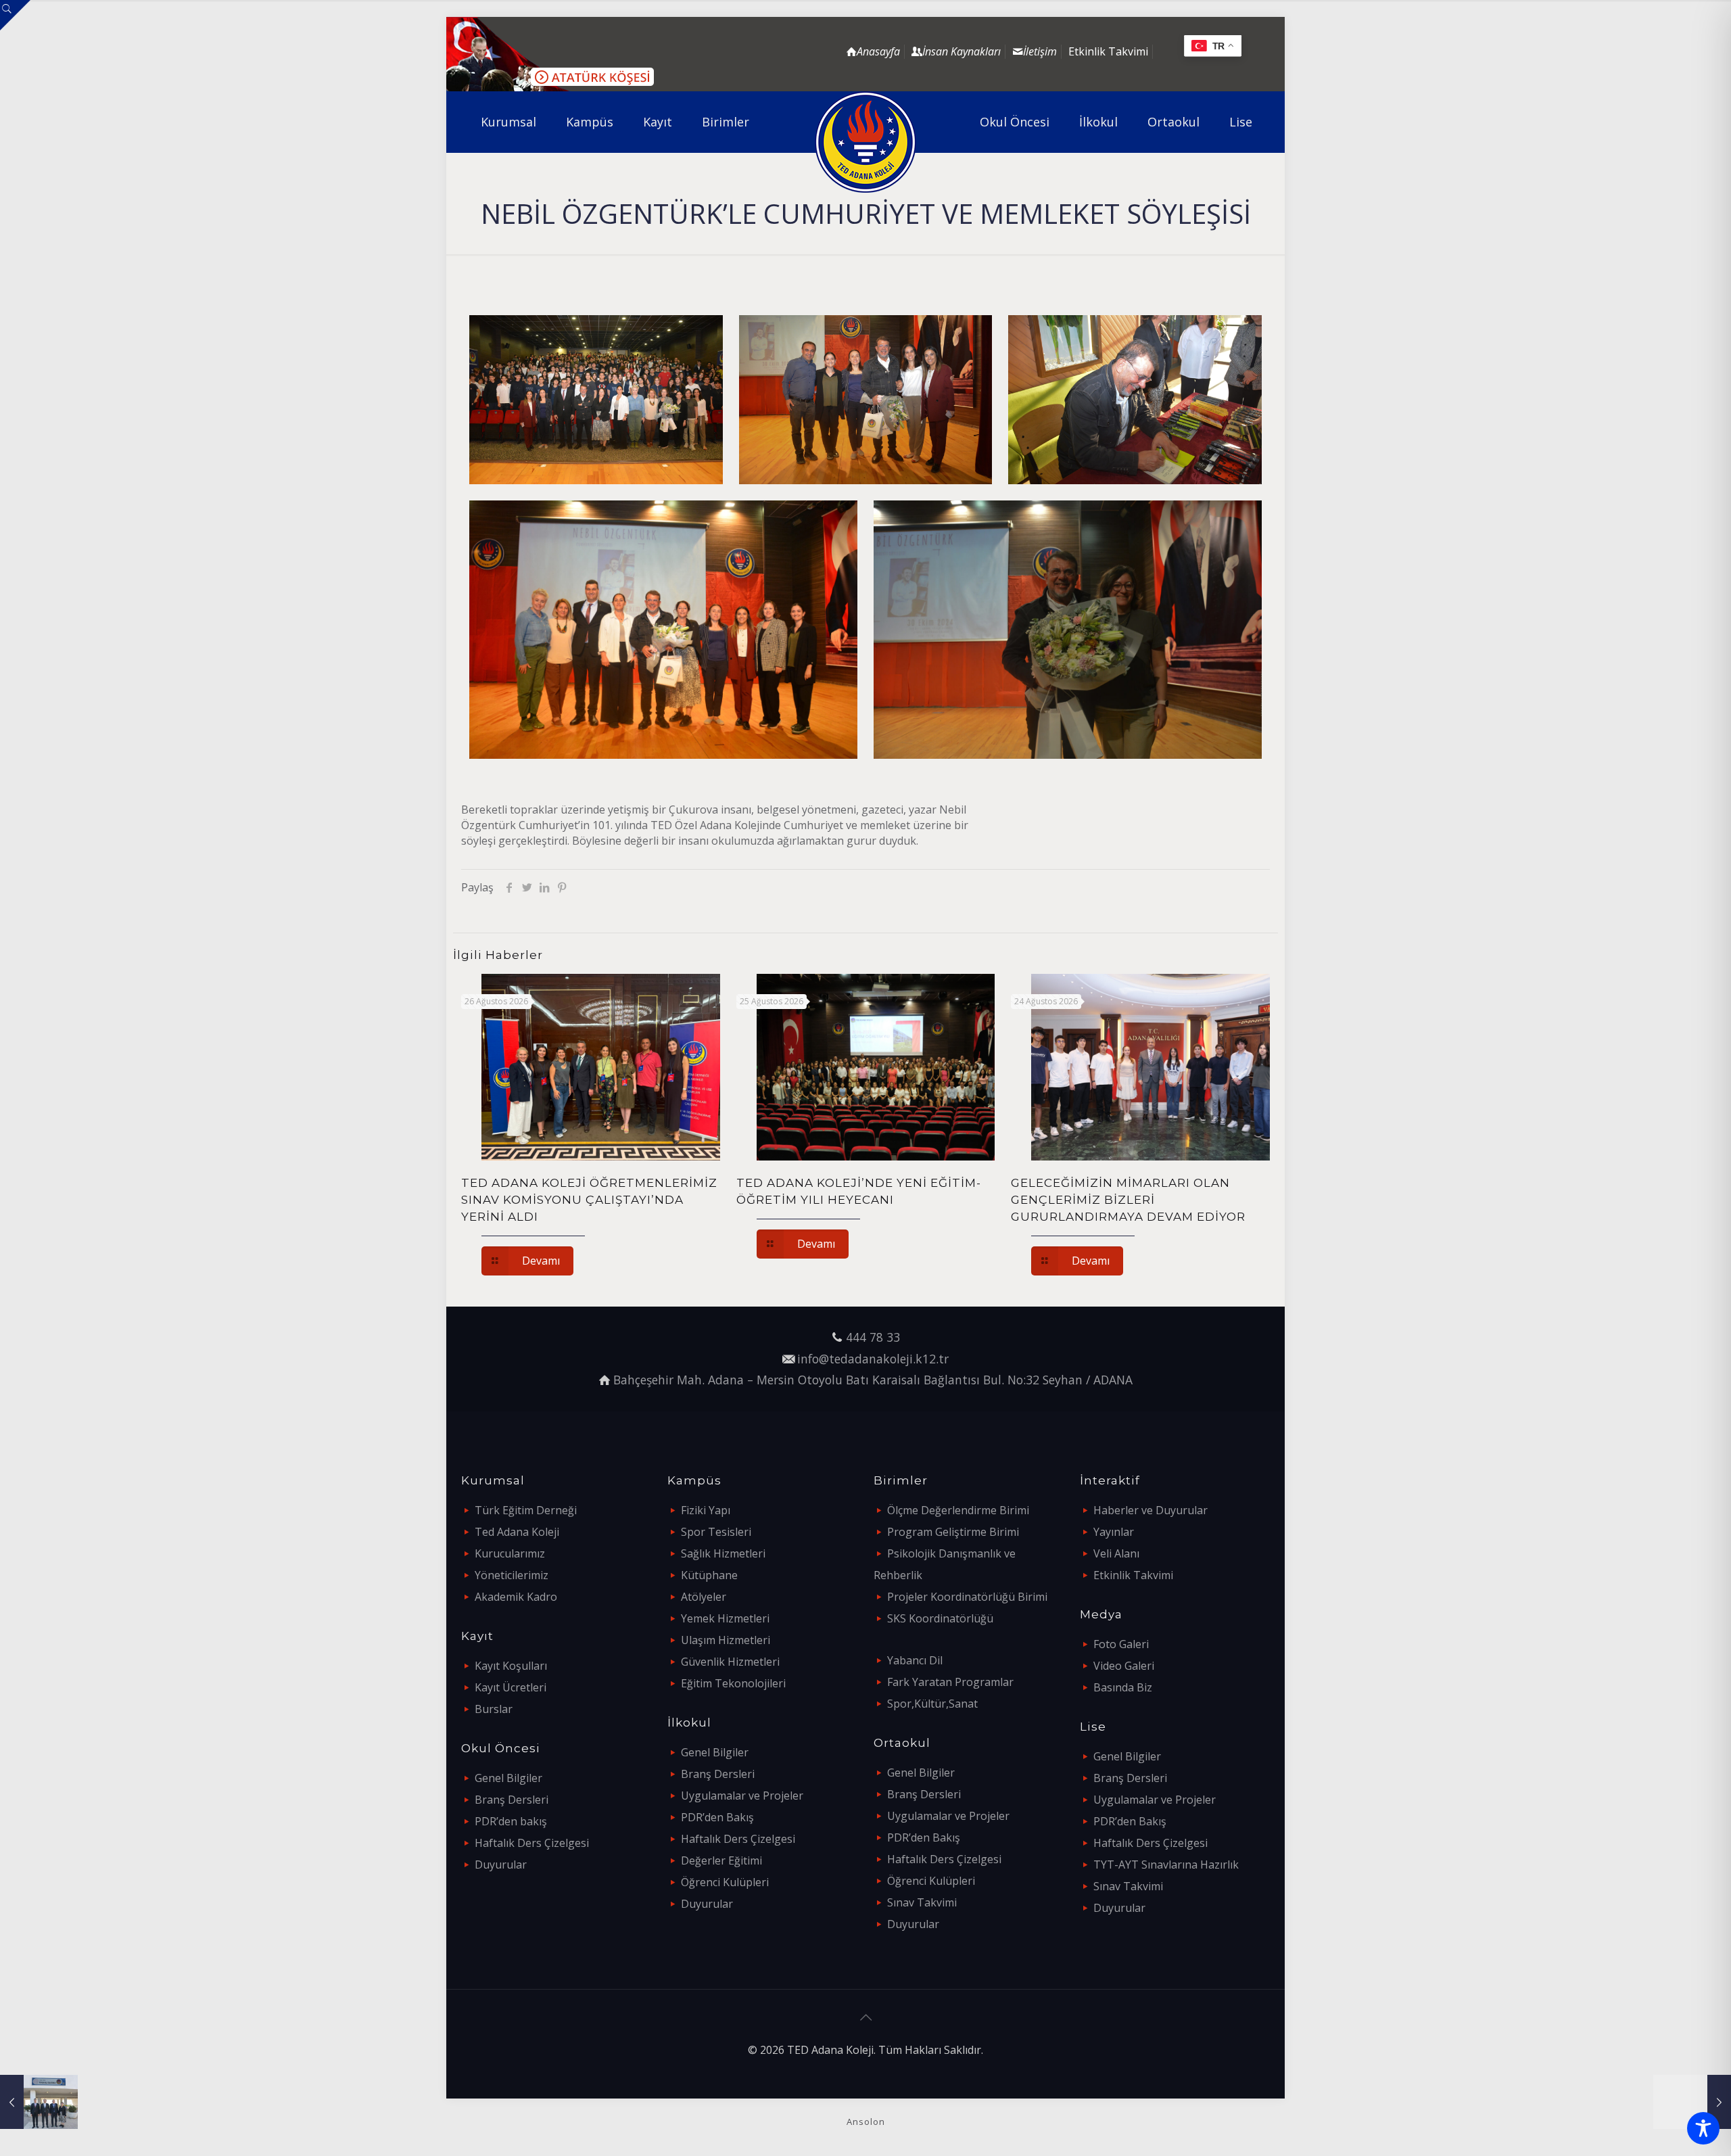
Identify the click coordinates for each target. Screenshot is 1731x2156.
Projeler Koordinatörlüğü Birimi (967, 1597)
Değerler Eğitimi (721, 1860)
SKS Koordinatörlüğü (940, 1618)
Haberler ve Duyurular (1151, 1510)
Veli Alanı (1116, 1553)
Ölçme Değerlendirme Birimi (958, 1510)
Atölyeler (704, 1597)
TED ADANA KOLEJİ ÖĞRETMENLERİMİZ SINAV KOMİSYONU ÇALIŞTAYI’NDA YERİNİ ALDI (589, 1200)
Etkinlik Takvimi (1108, 51)
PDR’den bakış (511, 1821)
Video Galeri (1124, 1666)
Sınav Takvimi (922, 1902)
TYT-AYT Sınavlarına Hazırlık (1166, 1865)
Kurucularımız (510, 1553)
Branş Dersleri (512, 1800)
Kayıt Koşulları (511, 1666)
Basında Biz (1123, 1687)
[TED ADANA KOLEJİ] (866, 142)
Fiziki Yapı (706, 1510)
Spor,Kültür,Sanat (932, 1704)
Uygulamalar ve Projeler (742, 1796)
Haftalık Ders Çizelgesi (532, 1843)
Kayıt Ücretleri (511, 1687)
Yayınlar (1114, 1532)
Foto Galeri (1121, 1644)
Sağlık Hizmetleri (723, 1553)
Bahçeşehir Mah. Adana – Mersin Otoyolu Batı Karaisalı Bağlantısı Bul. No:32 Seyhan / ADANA (873, 1380)
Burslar (494, 1709)
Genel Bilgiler (508, 1778)
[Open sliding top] (15, 15)
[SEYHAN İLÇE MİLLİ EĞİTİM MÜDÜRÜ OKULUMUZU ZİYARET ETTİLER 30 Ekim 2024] (39, 2102)
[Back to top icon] (865, 2017)
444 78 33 (873, 1337)
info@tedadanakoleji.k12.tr (873, 1359)
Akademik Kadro (516, 1597)
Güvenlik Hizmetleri (730, 1662)
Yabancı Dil (915, 1660)
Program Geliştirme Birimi (953, 1532)
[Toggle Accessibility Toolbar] (1703, 2128)
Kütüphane (709, 1575)
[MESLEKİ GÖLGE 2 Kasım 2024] (1692, 2102)
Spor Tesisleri (716, 1532)
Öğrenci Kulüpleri (725, 1882)
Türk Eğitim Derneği (526, 1510)
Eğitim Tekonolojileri (733, 1683)
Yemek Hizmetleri (725, 1618)
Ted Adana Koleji (517, 1532)
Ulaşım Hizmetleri (726, 1640)
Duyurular (501, 1865)
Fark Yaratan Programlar (950, 1682)
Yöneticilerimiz (512, 1575)
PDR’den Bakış (717, 1817)
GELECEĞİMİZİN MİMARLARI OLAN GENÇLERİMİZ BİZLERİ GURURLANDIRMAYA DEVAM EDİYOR (1128, 1200)
